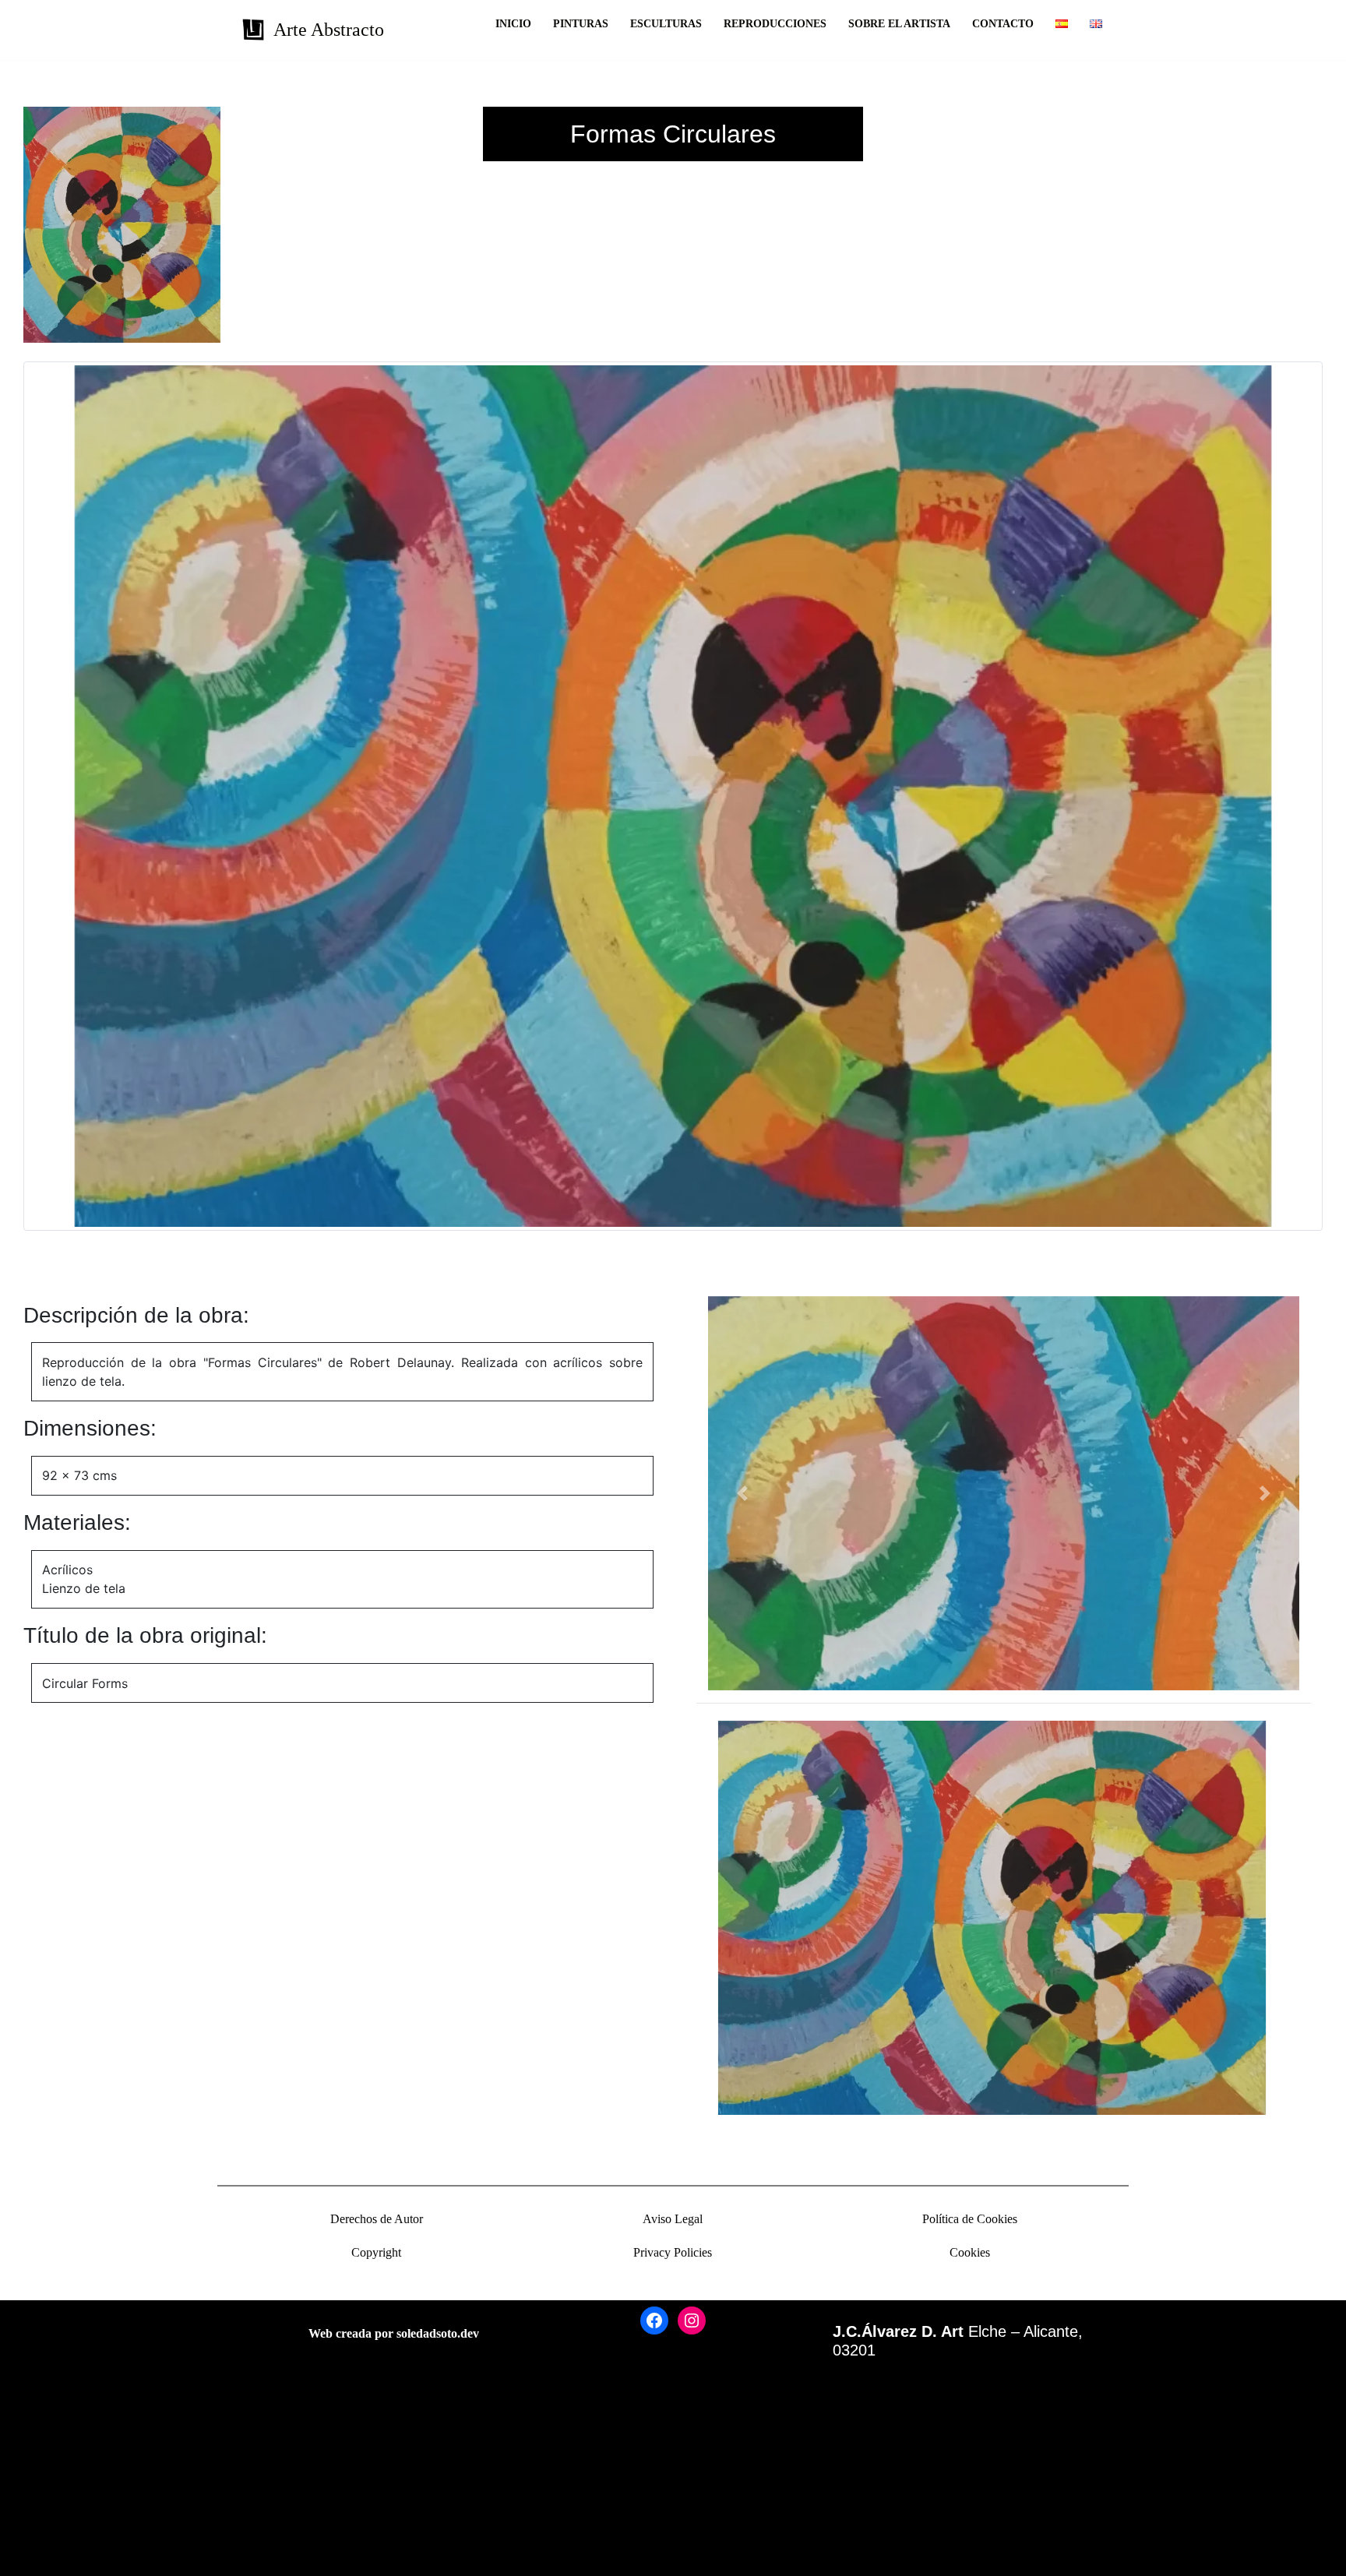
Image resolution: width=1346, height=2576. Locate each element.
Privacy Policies (673, 2252)
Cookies (970, 2252)
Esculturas (666, 24)
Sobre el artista (899, 24)
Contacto (1003, 24)
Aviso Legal (673, 2219)
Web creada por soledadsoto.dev (394, 2333)
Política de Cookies (970, 2219)
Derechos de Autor (377, 2219)
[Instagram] (692, 2321)
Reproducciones (775, 24)
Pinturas (581, 24)
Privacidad (39, 2510)
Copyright (376, 2252)
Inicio (513, 24)
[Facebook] (654, 2321)
